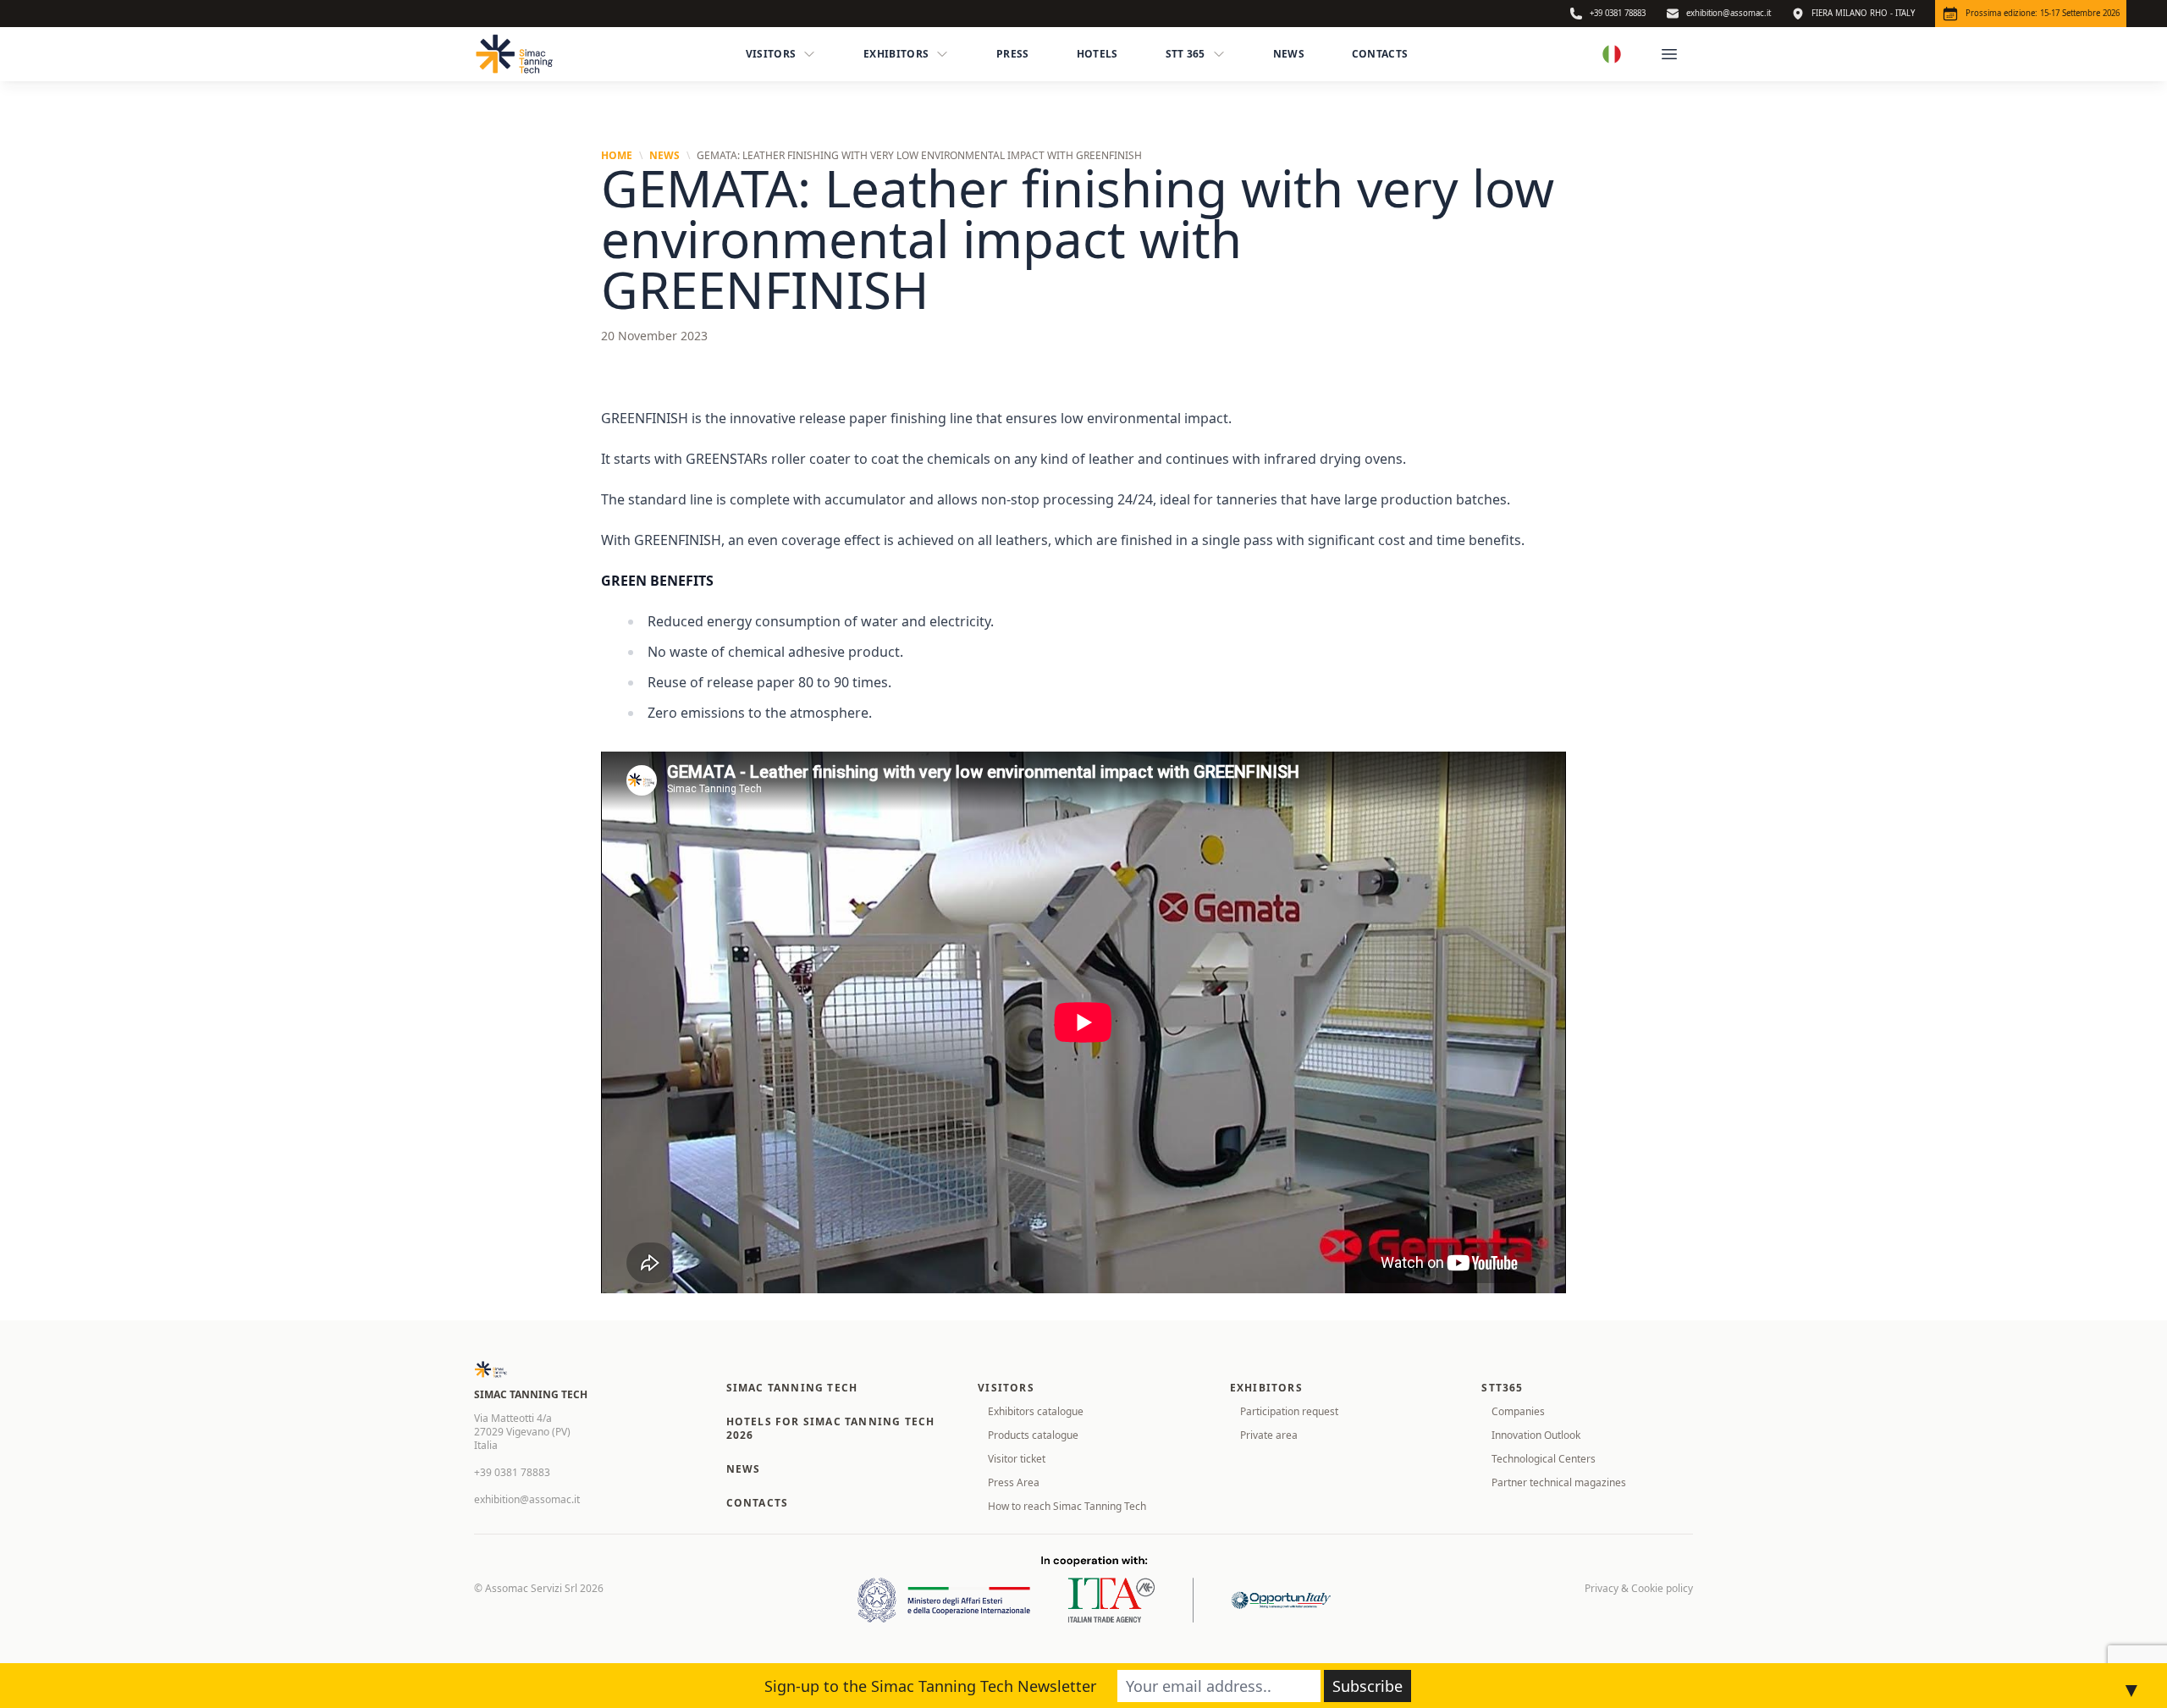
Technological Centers (1544, 1459)
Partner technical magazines (1559, 1482)
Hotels (1097, 54)
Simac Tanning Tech (792, 1388)
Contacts (1380, 54)
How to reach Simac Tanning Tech (1067, 1506)
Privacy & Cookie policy (1639, 1589)
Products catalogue (1033, 1435)
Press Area (1014, 1482)
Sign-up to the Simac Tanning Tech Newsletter (930, 1686)
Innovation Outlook (1536, 1435)
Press (1013, 54)
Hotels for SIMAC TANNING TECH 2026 (831, 1428)
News (1289, 54)
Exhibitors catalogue (1036, 1411)
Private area (1269, 1435)
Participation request (1289, 1411)
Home (617, 156)
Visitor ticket (1017, 1459)
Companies (1518, 1411)
